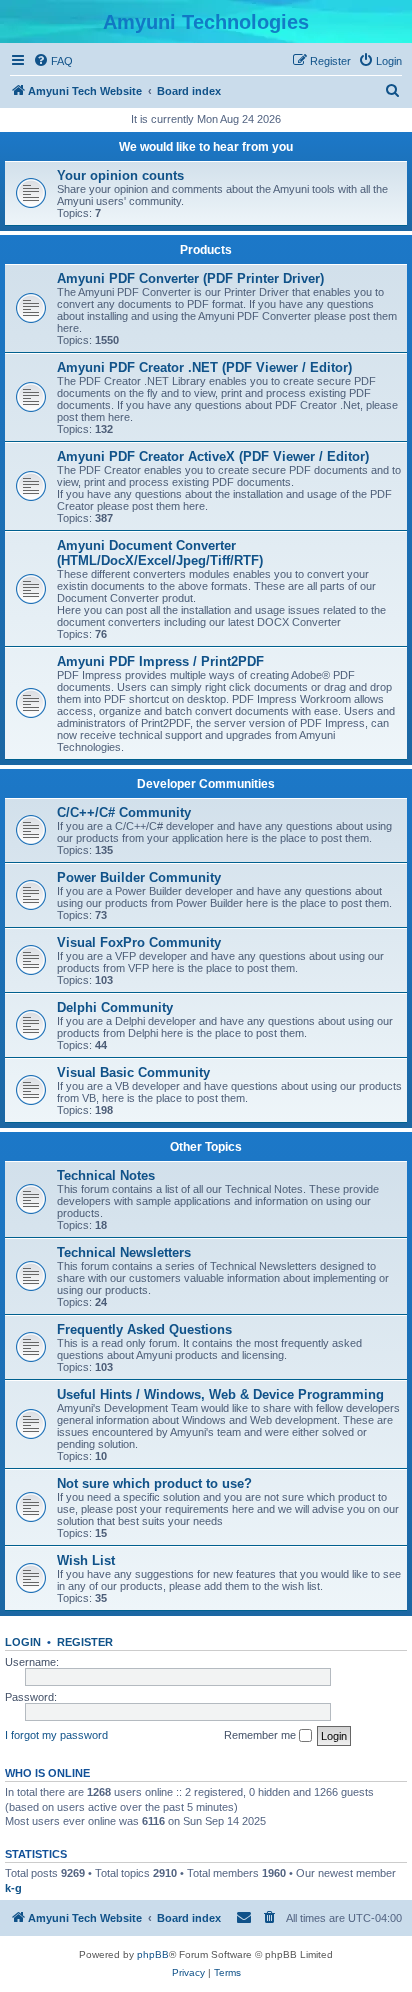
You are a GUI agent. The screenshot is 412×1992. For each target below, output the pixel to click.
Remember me (261, 1735)
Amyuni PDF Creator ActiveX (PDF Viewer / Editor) (213, 456)
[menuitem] (53, 61)
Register (85, 1642)
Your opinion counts (120, 175)
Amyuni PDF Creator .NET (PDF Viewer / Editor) (204, 367)
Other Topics (206, 1147)
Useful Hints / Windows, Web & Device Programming (220, 1394)
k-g (13, 1888)
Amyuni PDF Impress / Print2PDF (160, 661)
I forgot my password (56, 1735)
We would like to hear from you (206, 147)
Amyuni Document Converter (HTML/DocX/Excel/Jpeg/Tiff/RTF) (160, 553)
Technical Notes (106, 1175)
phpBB (153, 1954)
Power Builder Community (139, 877)
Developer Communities (206, 784)
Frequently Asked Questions (144, 1329)
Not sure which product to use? (154, 1483)
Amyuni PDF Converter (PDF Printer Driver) (190, 278)
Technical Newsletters (124, 1252)
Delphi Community (115, 1007)
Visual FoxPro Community (139, 942)
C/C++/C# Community (124, 812)
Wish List (86, 1560)
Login (23, 1642)
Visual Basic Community (133, 1072)
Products (206, 250)
